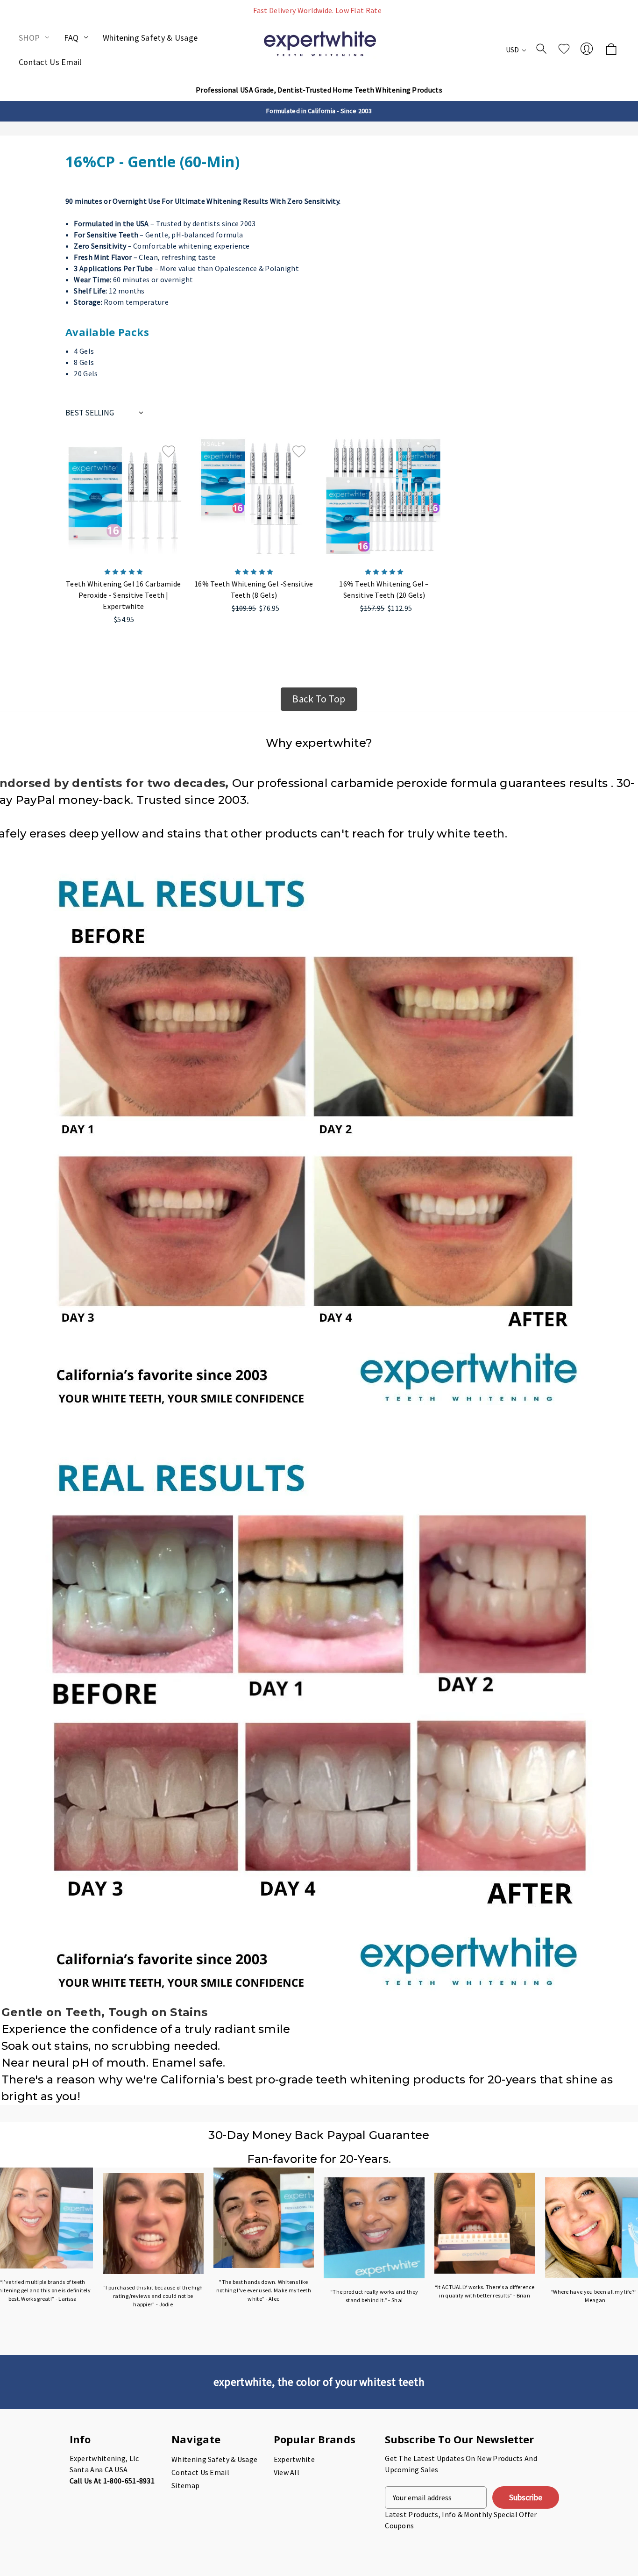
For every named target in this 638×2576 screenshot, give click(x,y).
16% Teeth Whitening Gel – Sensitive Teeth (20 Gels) (384, 589)
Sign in (587, 49)
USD (513, 50)
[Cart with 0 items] (611, 50)
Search (541, 49)
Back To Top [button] (319, 699)
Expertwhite (294, 2459)
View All (287, 2472)
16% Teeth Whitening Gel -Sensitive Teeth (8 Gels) (254, 589)
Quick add (124, 527)
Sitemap (185, 2485)
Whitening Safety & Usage (150, 38)
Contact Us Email (50, 62)
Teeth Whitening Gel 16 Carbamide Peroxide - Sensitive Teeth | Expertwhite (123, 595)
